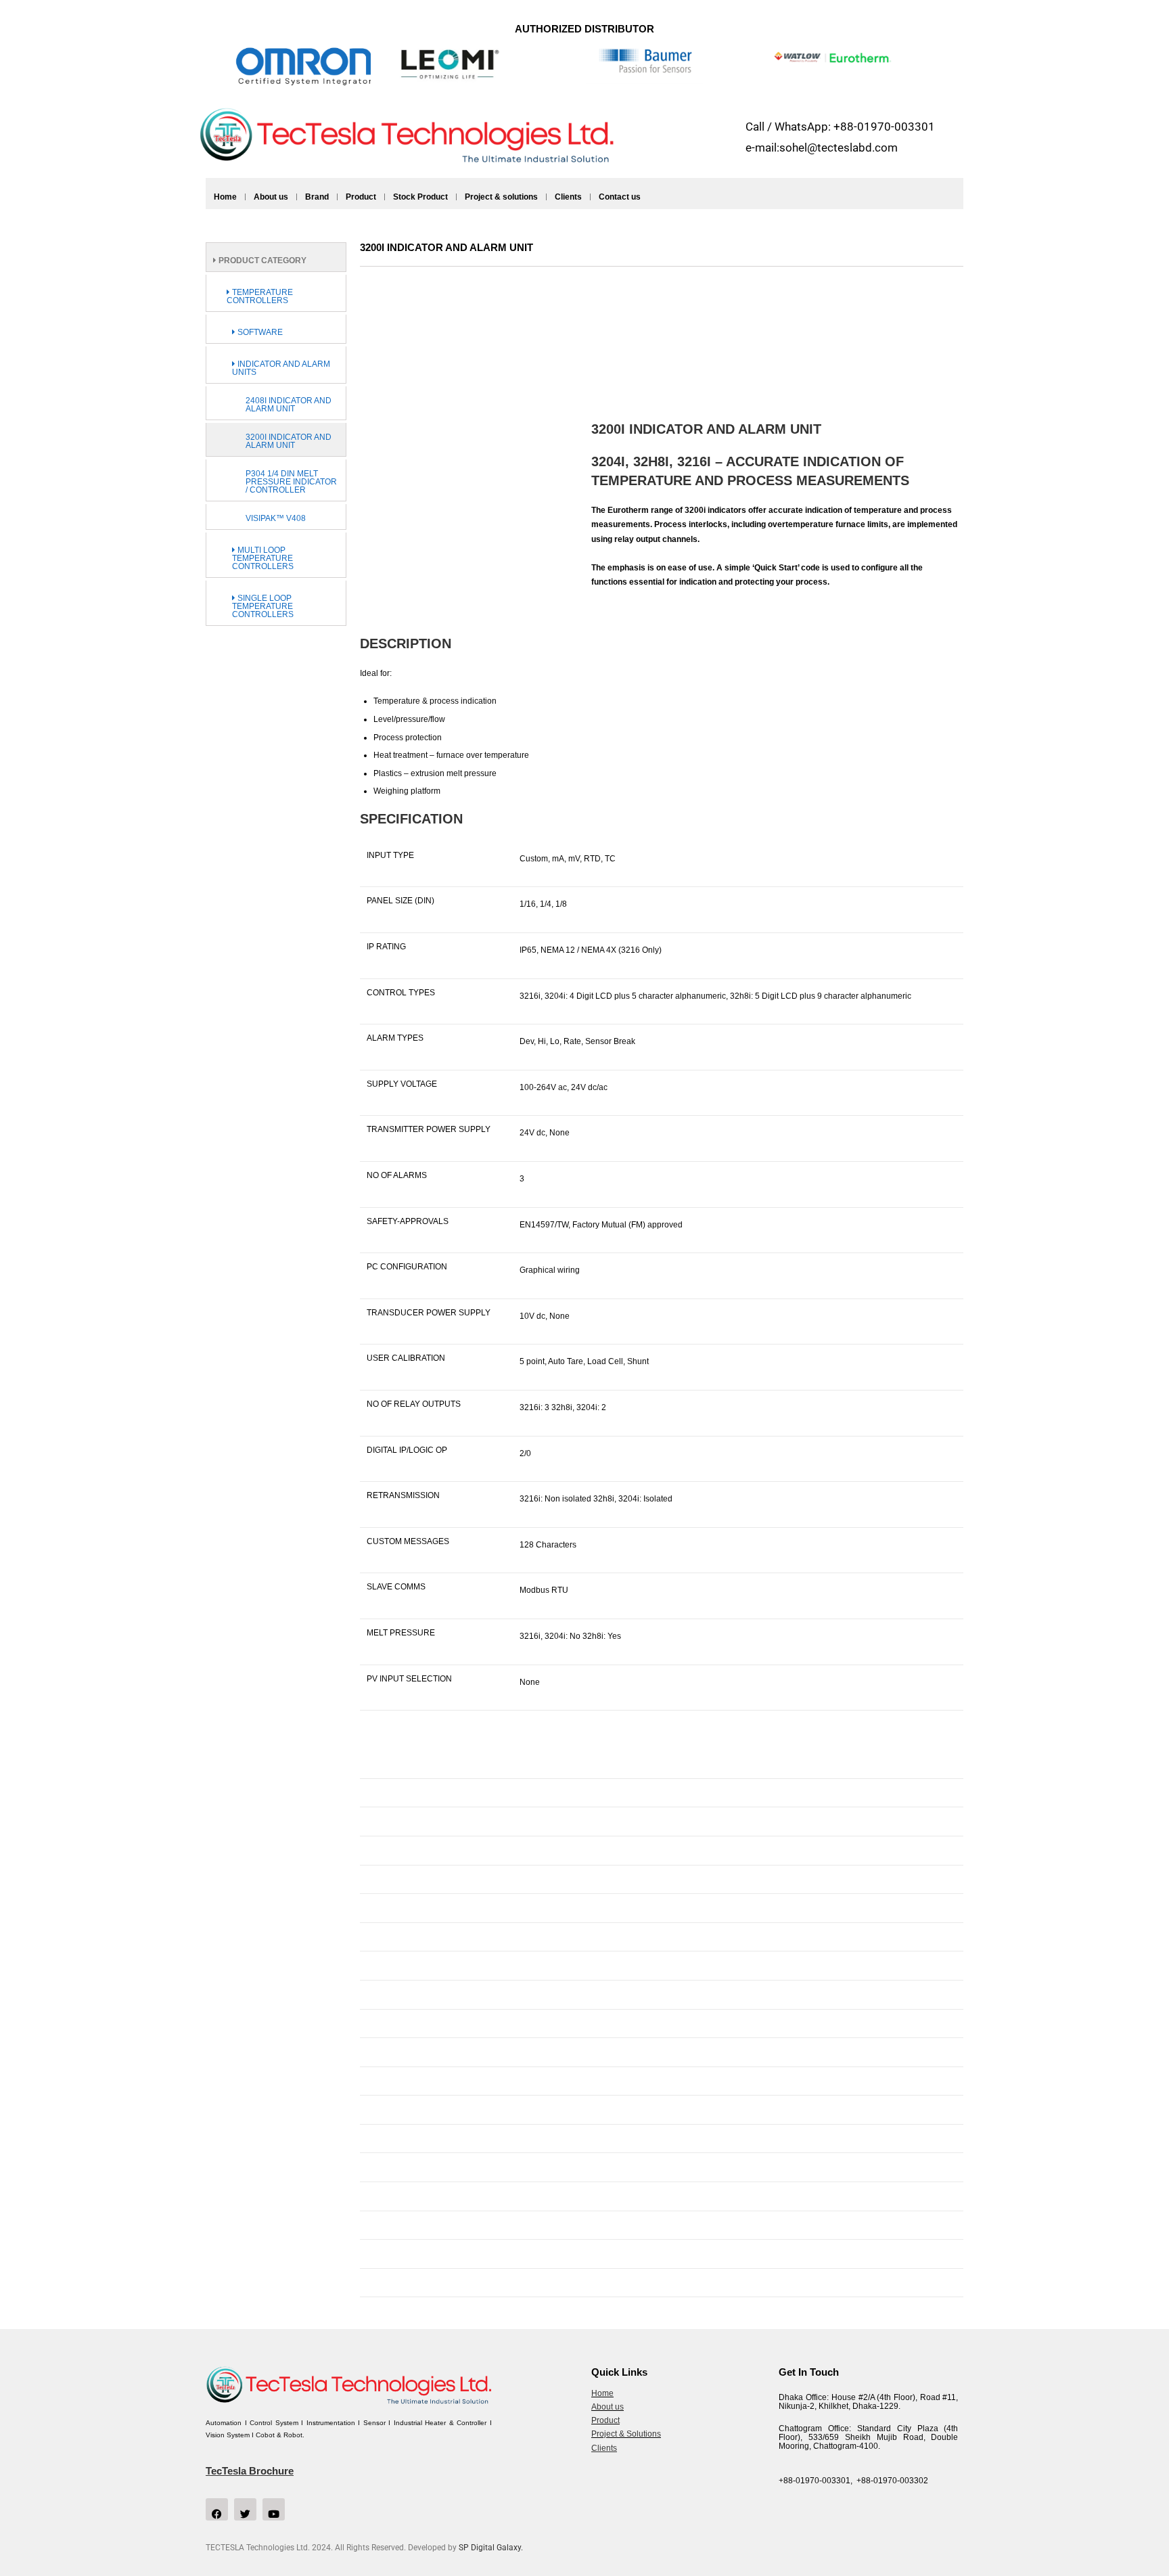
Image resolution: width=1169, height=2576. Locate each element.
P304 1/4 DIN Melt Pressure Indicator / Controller (291, 482)
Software (259, 332)
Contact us (620, 197)
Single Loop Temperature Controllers (263, 606)
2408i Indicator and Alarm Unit (289, 405)
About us (271, 197)
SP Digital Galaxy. (491, 2548)
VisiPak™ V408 (276, 518)
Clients (568, 197)
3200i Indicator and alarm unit (289, 441)
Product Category (261, 261)
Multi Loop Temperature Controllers (263, 558)
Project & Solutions (626, 2434)
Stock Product (420, 197)
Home (225, 197)
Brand (317, 197)
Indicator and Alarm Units (281, 368)
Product (361, 197)
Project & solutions (501, 197)
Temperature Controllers (260, 296)
